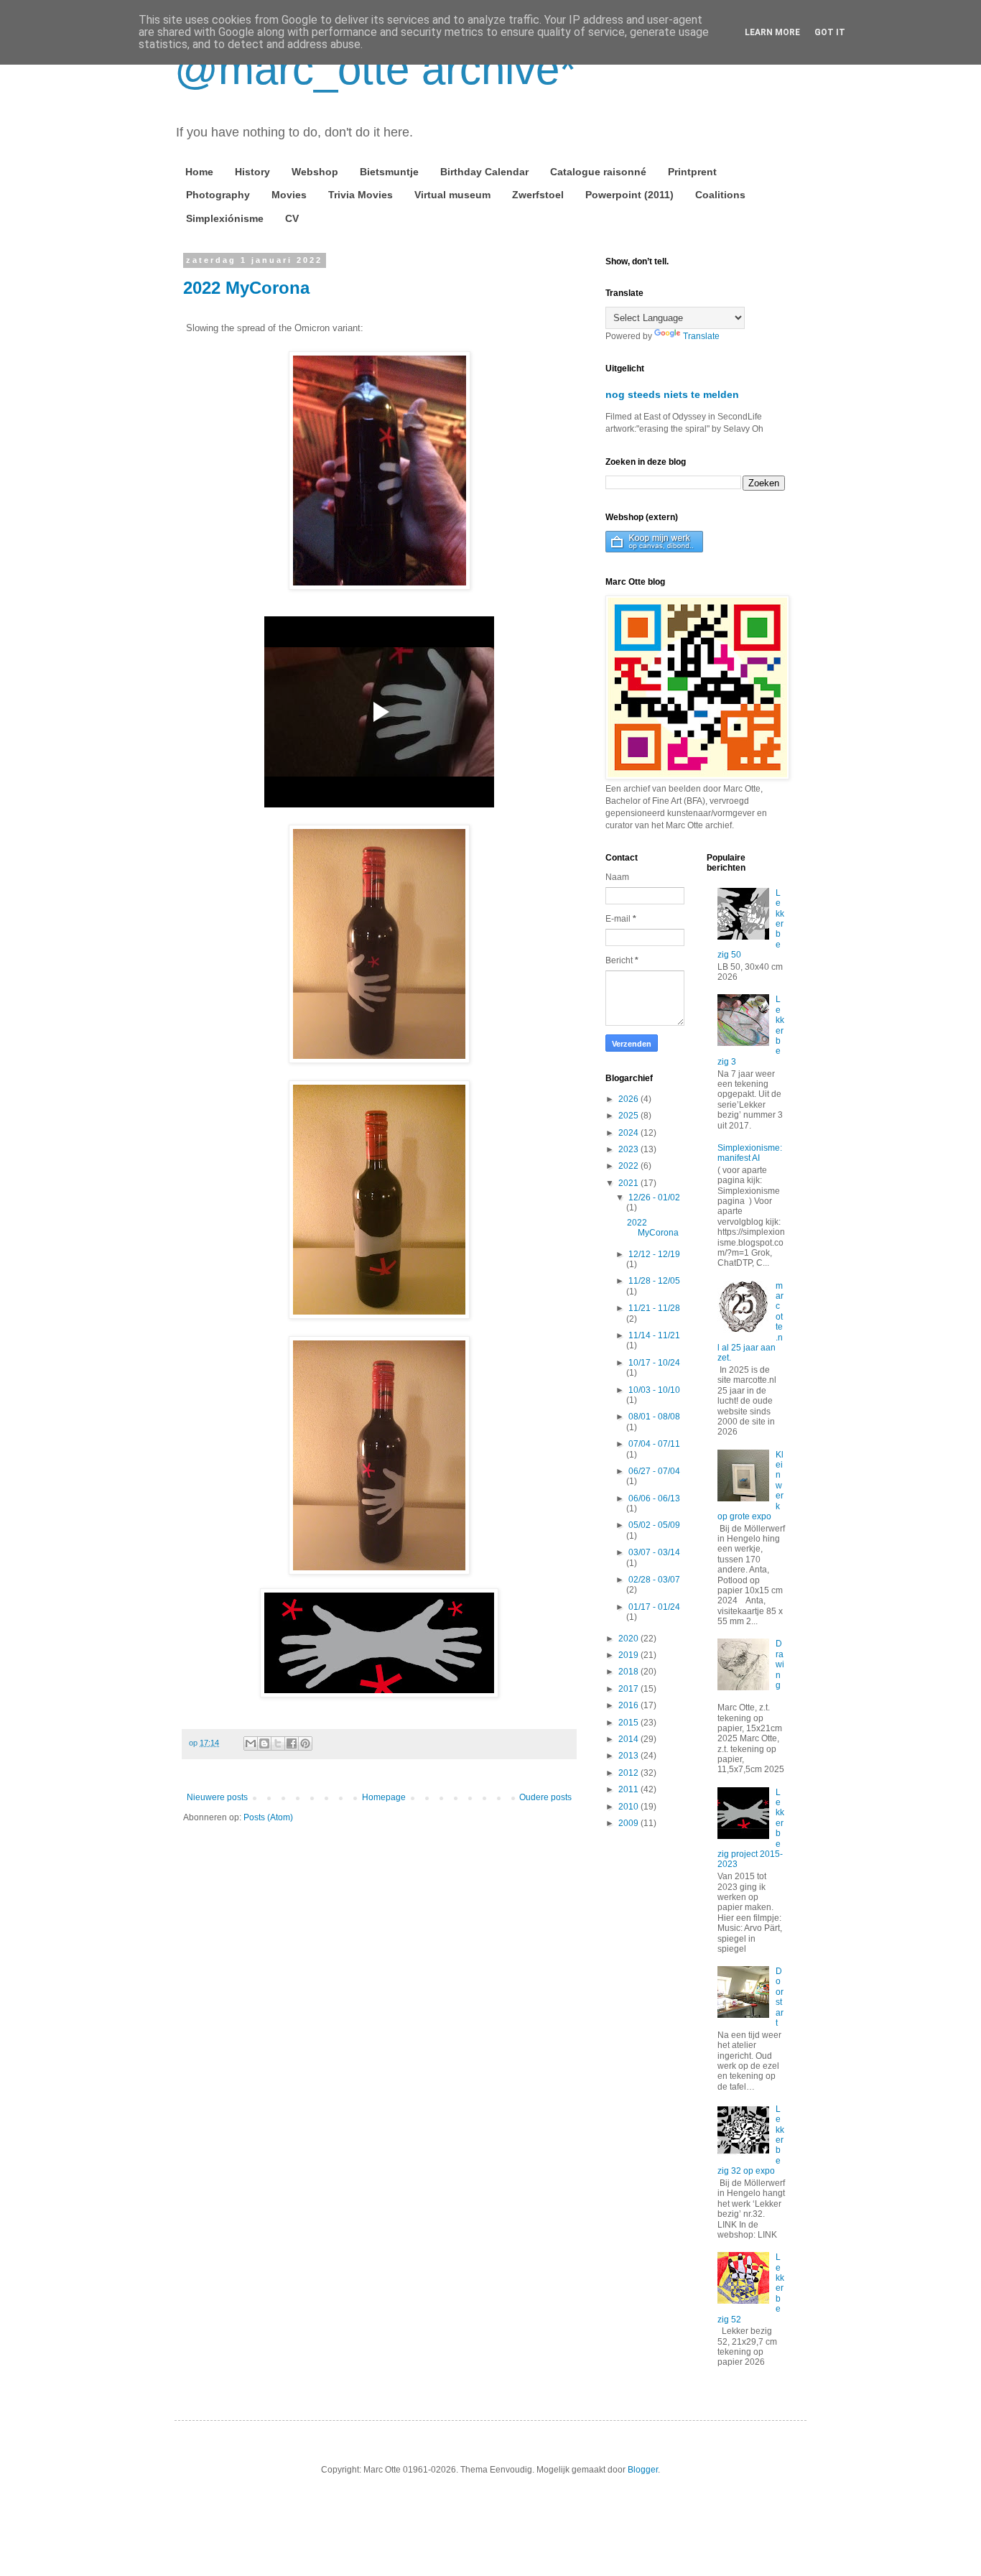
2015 (629, 1723)
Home (199, 172)
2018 (629, 1672)
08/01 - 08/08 (654, 1417)
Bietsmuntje (389, 172)
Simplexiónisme (225, 218)
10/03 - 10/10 (654, 1390)
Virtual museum (452, 195)
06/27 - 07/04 (654, 1471)
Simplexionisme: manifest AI (750, 1153)
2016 (629, 1705)
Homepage (384, 1797)
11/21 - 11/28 (654, 1308)
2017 (629, 1689)
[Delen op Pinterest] (305, 1743)
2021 (629, 1183)
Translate (701, 336)
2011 (629, 1789)
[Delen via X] (278, 1743)
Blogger (643, 2470)
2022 (629, 1166)
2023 (629, 1149)
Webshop (315, 172)
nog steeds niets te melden (672, 394)
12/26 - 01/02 (654, 1197)
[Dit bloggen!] (264, 1743)
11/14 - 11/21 (654, 1335)
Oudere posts (545, 1797)
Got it (830, 32)
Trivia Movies (361, 195)
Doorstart (780, 1997)
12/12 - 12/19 (654, 1254)
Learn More (772, 32)
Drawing (780, 1664)
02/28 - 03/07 (654, 1580)
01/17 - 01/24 (654, 1607)
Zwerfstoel (538, 195)
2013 (629, 1756)
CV (292, 218)
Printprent (692, 172)
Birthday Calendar (484, 172)
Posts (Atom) (268, 1817)
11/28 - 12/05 (654, 1281)
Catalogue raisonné (598, 172)
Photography (218, 195)
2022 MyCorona (246, 288)
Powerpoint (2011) (629, 195)
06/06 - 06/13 (654, 1498)
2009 (629, 1823)
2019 (629, 1655)
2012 (629, 1773)
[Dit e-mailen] (251, 1743)
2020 (629, 1639)
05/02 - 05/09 (654, 1525)
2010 (629, 1807)
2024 (629, 1133)
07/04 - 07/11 (654, 1444)
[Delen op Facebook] (292, 1743)
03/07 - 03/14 (654, 1552)
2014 (629, 1739)
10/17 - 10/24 (654, 1363)
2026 (629, 1099)
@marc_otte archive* (375, 69)
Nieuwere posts (217, 1797)
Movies (289, 195)
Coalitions (720, 195)
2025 (629, 1116)
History (252, 172)
